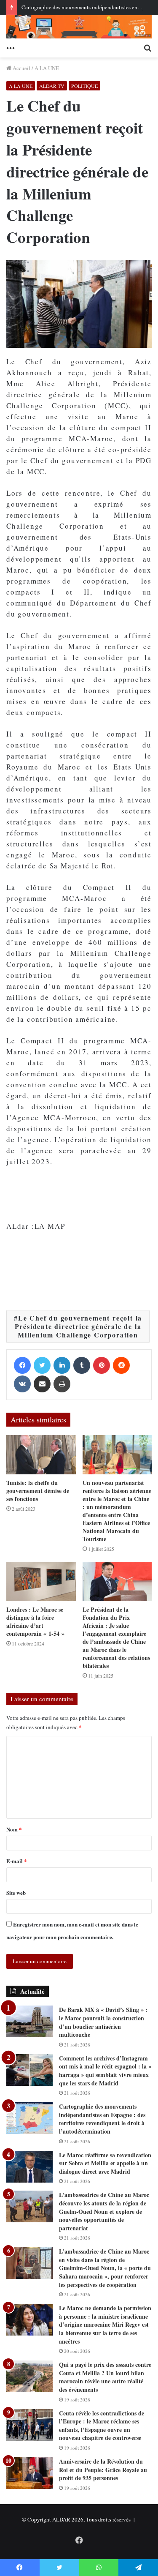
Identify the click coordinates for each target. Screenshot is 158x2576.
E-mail (17, 1861)
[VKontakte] (22, 1384)
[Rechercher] (147, 47)
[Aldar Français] (79, 27)
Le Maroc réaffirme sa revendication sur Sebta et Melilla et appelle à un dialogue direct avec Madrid (105, 2163)
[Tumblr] (82, 1365)
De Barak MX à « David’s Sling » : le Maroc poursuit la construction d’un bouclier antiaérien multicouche (103, 2022)
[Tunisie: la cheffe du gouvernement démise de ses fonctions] (41, 1455)
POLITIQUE (84, 86)
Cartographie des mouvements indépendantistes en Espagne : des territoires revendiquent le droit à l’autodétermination (102, 2119)
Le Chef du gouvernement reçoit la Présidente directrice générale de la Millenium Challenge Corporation (79, 1326)
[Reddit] (121, 1365)
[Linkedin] (62, 1365)
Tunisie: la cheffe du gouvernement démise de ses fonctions (38, 1491)
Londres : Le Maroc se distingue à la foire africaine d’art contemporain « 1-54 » (35, 1621)
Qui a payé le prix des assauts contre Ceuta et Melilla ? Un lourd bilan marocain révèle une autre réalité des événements (105, 2377)
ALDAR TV (52, 86)
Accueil (21, 68)
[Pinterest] (102, 1365)
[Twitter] (42, 1365)
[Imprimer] (62, 1384)
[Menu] (11, 47)
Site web (16, 1892)
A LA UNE (47, 68)
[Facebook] (22, 1365)
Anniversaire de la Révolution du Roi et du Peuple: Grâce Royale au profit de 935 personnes (103, 2470)
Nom (14, 1829)
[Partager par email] (42, 1384)
